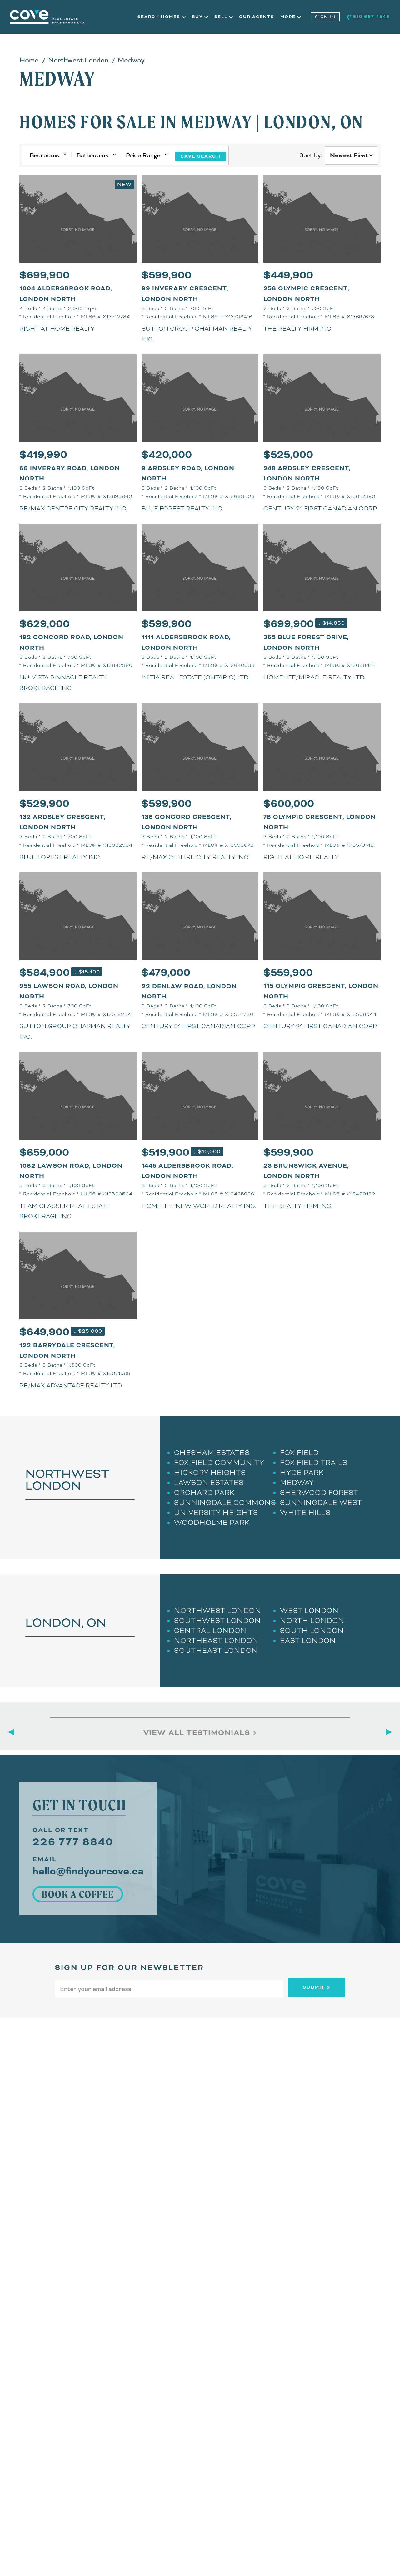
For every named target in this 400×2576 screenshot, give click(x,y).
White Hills (305, 1512)
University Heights (216, 1512)
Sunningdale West (321, 1502)
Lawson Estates (209, 1483)
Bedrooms (44, 155)
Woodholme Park (212, 1522)
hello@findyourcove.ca (88, 1871)
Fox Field (299, 1453)
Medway (297, 1483)
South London (312, 1630)
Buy (198, 17)
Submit (315, 1987)
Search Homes (160, 17)
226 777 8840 (73, 1842)
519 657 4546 (371, 17)
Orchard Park (205, 1492)
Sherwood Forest (319, 1492)
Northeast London (216, 1640)
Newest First (349, 155)
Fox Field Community (219, 1463)
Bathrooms (92, 155)
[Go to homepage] (74, 17)
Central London (210, 1630)
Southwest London (217, 1620)
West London (309, 1611)
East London (308, 1640)
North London (312, 1620)
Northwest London (218, 1611)
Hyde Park (302, 1473)
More (289, 17)
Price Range (143, 155)
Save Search (201, 156)
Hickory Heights (210, 1473)
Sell (222, 17)
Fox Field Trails (314, 1463)
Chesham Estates (212, 1453)
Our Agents (257, 17)
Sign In (325, 17)
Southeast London (216, 1650)
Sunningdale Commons (225, 1502)
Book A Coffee (78, 1894)
